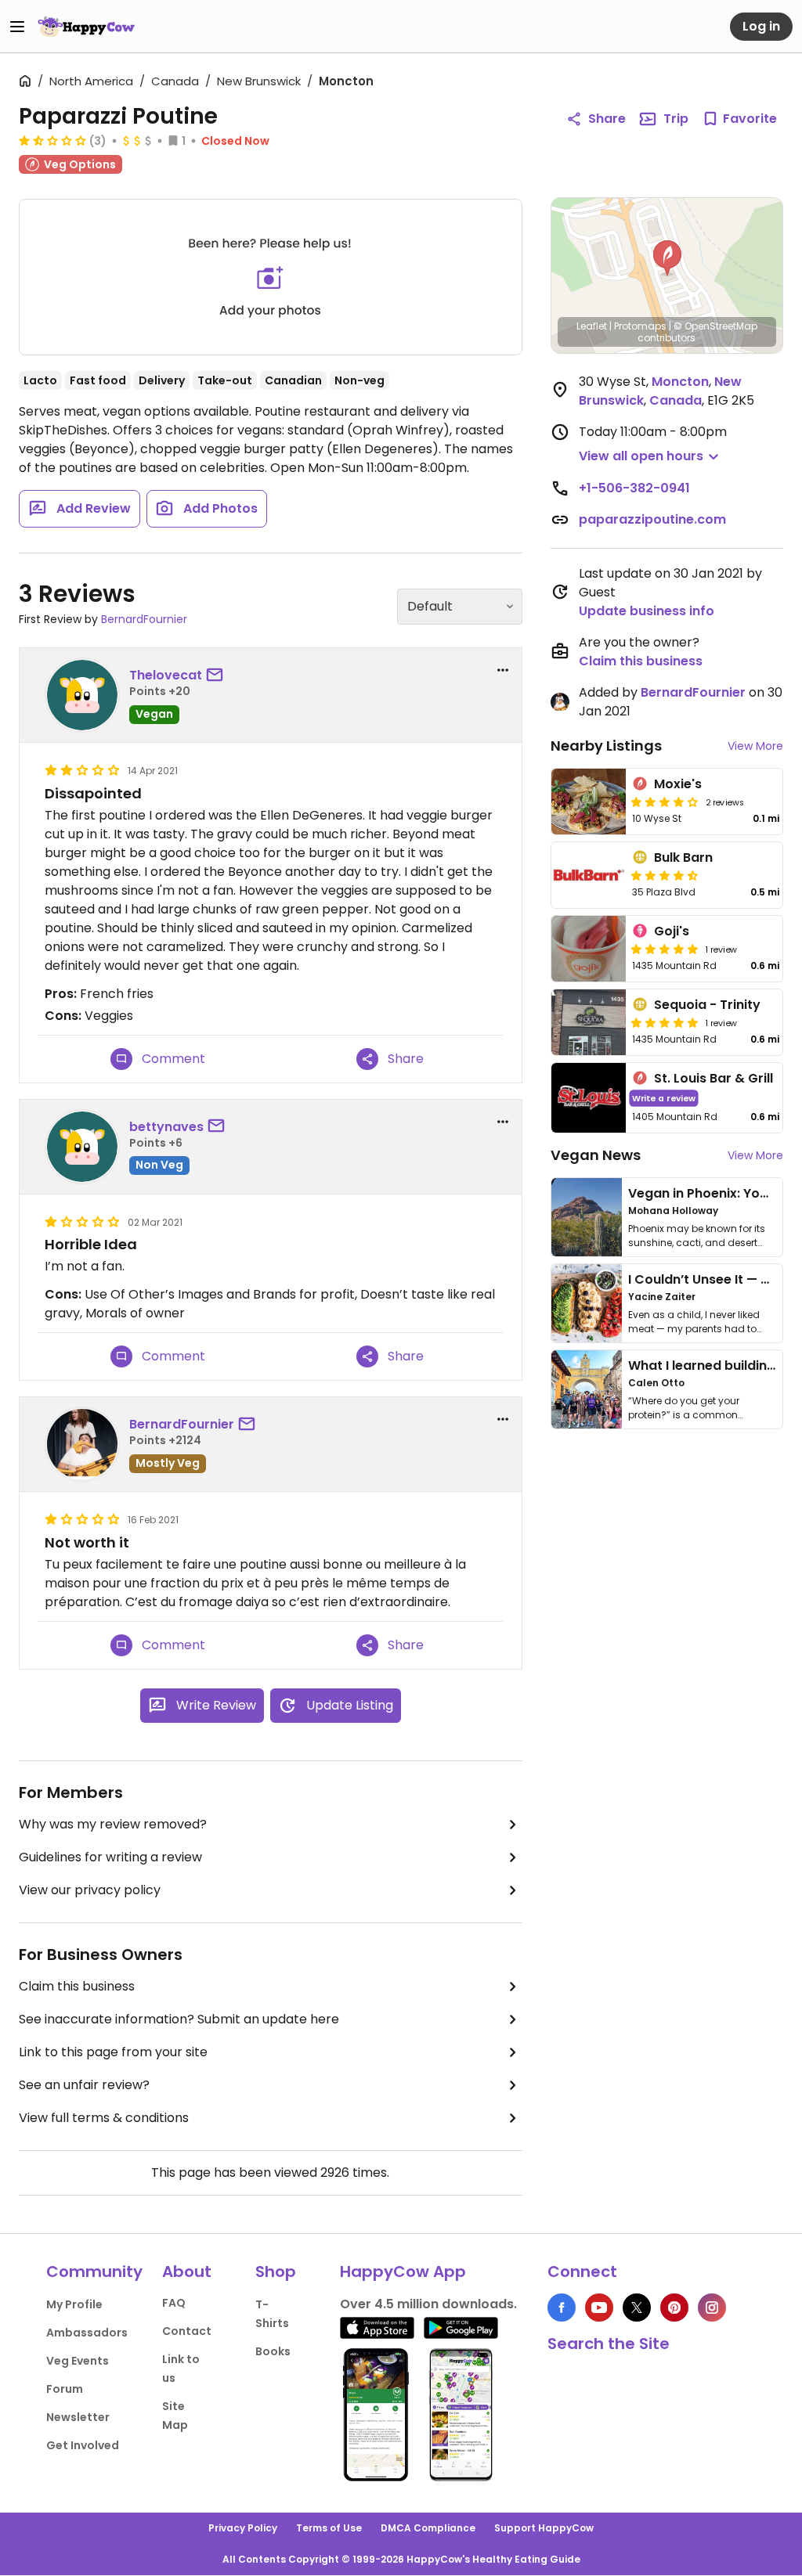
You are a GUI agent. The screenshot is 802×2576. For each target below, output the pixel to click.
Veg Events (78, 2361)
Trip (676, 119)
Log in (761, 26)
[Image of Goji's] (589, 949)
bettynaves (166, 1127)
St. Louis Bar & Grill (713, 1078)
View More (755, 746)
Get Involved (83, 2445)
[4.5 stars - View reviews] (665, 875)
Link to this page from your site (113, 2052)
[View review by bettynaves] (82, 1147)
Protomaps (640, 326)
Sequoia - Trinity (707, 1005)
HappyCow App (403, 2272)
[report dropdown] (503, 670)
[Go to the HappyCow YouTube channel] (599, 2308)
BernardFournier (144, 619)
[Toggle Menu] (17, 27)
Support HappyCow (544, 2528)
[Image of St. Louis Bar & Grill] (589, 1098)
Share (607, 119)
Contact (187, 2331)
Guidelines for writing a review (110, 1857)
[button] (667, 258)
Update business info (647, 611)
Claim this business (77, 1986)
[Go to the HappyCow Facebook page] (562, 2308)
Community (94, 2272)
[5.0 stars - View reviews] (665, 949)
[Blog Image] (587, 1217)
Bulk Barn (683, 857)
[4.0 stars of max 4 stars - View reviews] (665, 802)
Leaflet (592, 326)
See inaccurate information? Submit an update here (179, 2019)
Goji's (672, 931)
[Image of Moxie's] (589, 802)
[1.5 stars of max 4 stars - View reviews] (52, 140)
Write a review (664, 1098)
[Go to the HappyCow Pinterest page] (674, 2308)
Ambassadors (87, 2333)
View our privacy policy (90, 1890)
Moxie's (678, 784)
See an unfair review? (84, 2085)
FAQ (174, 2303)
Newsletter (78, 2417)
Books (273, 2351)
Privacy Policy (243, 2528)
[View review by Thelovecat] (82, 695)
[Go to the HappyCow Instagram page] (712, 2308)
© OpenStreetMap (715, 326)
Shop (276, 2272)
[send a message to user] (218, 676)
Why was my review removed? (113, 1824)
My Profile (74, 2304)
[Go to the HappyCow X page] (637, 2308)
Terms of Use (329, 2528)
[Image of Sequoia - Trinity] (589, 1022)
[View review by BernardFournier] (82, 1444)
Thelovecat (166, 675)
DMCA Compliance (428, 2528)
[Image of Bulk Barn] (589, 875)
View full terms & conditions (104, 2118)
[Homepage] (86, 27)
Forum (65, 2389)
